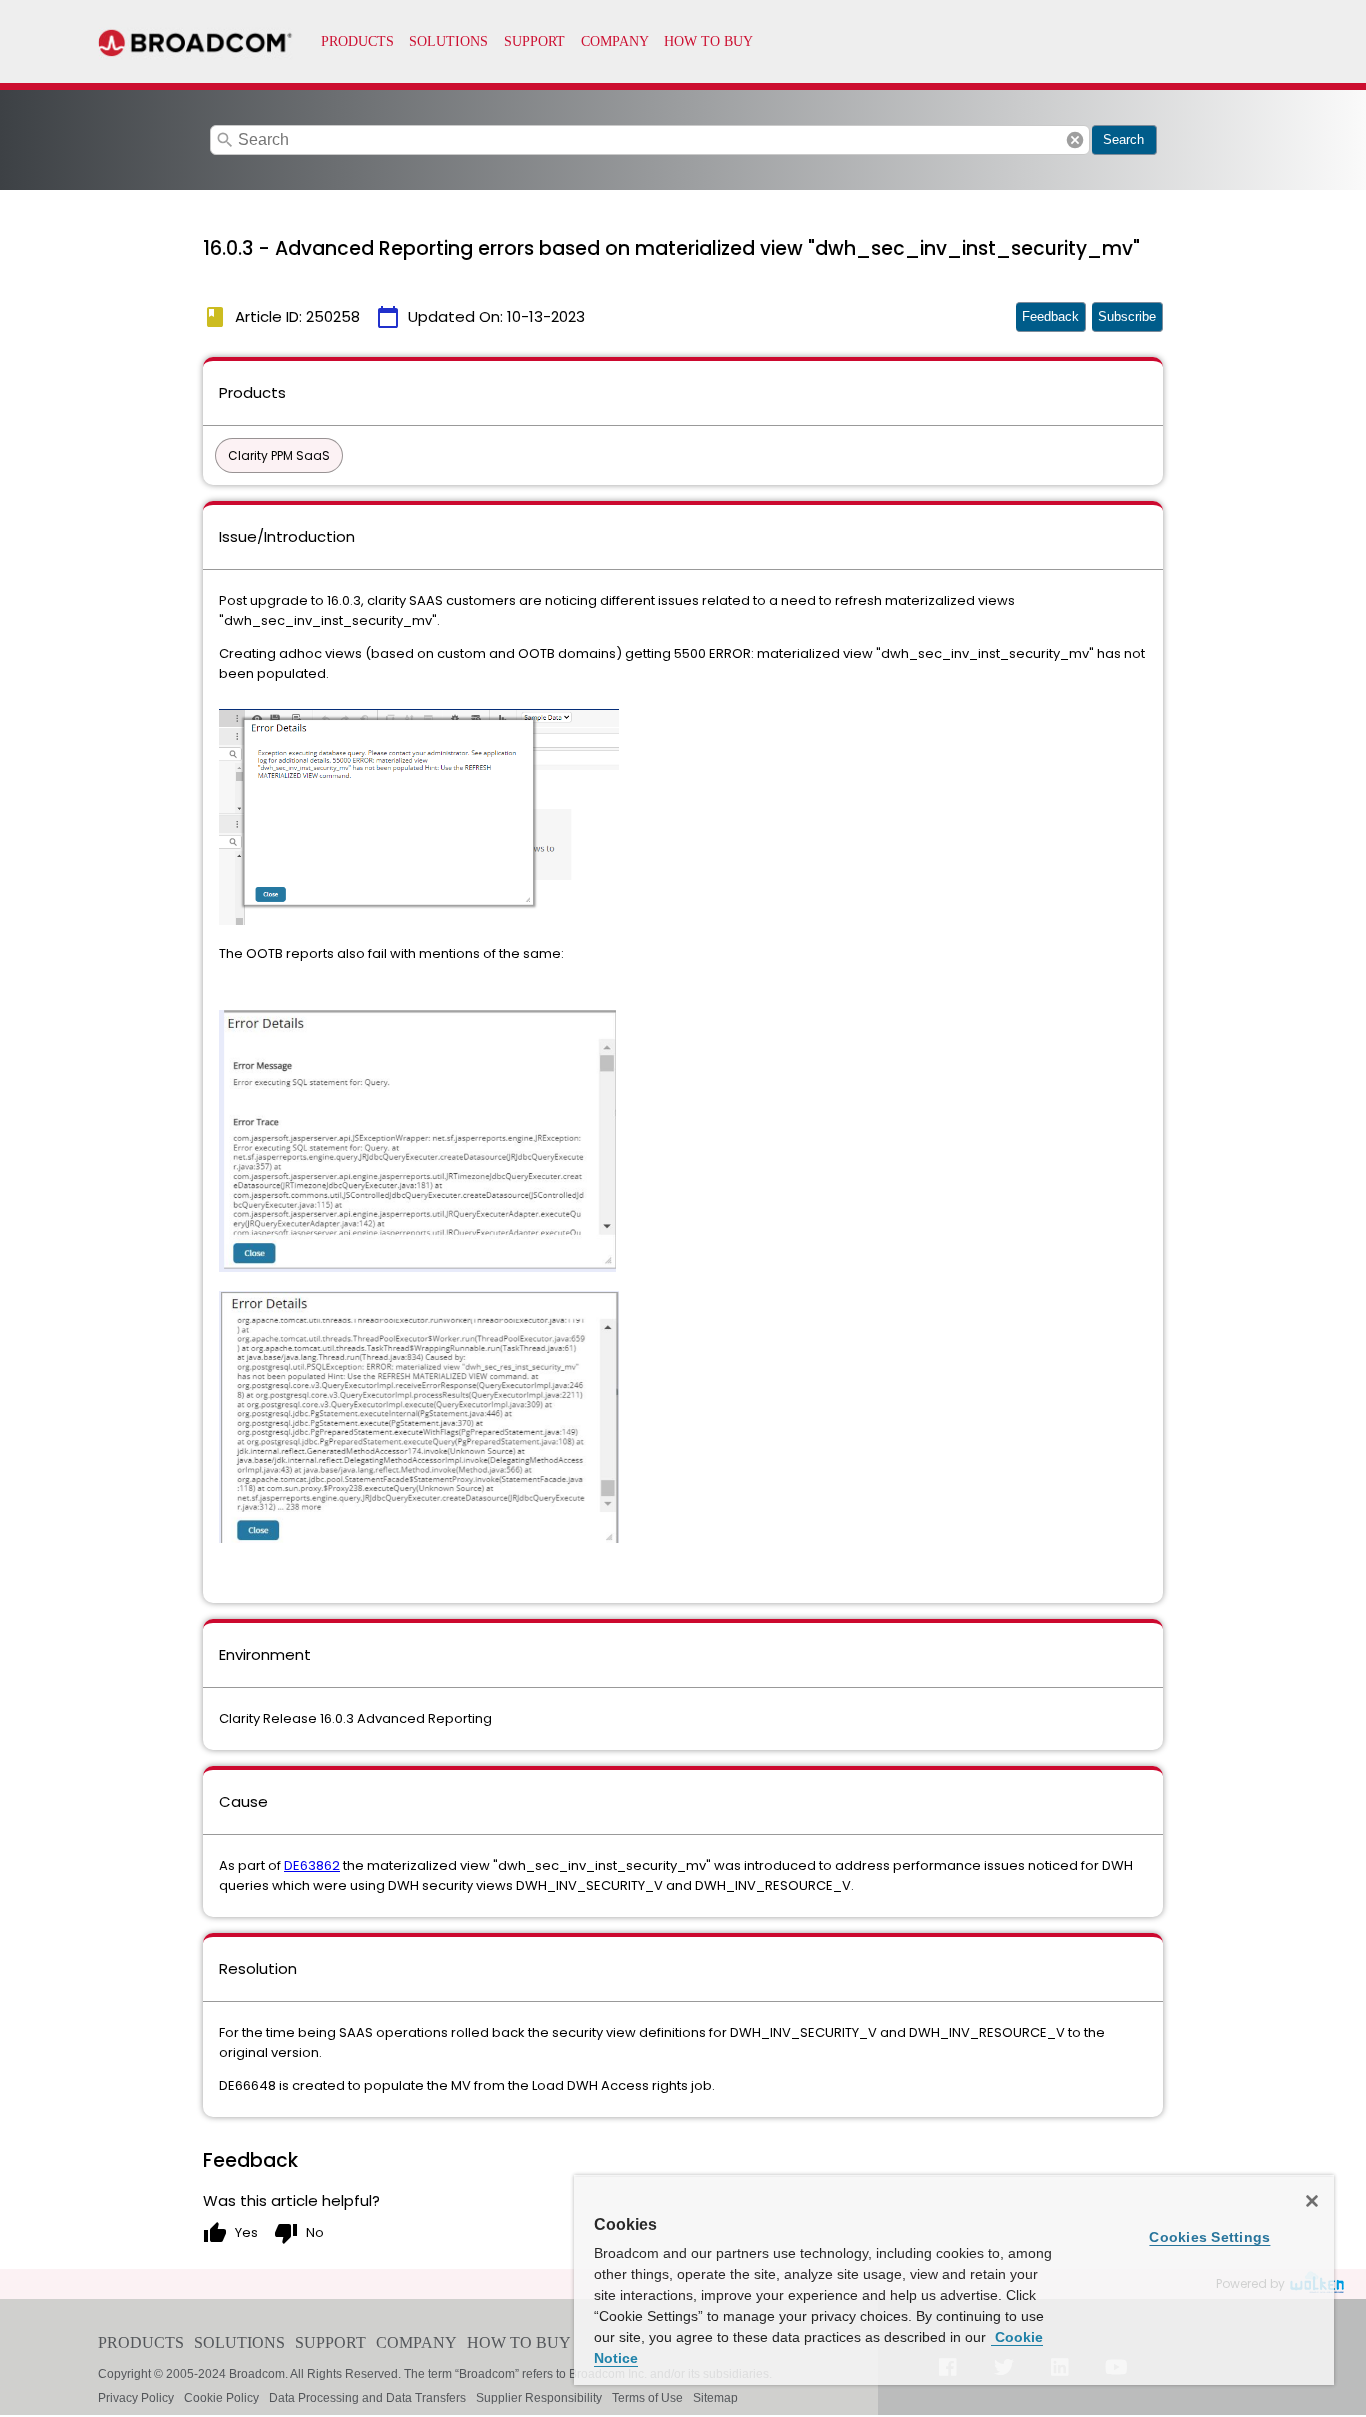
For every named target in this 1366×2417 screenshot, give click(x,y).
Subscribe (1127, 316)
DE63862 (312, 1865)
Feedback (1050, 316)
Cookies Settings (1209, 2237)
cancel (1075, 140)
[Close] (1312, 2201)
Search (1123, 139)
